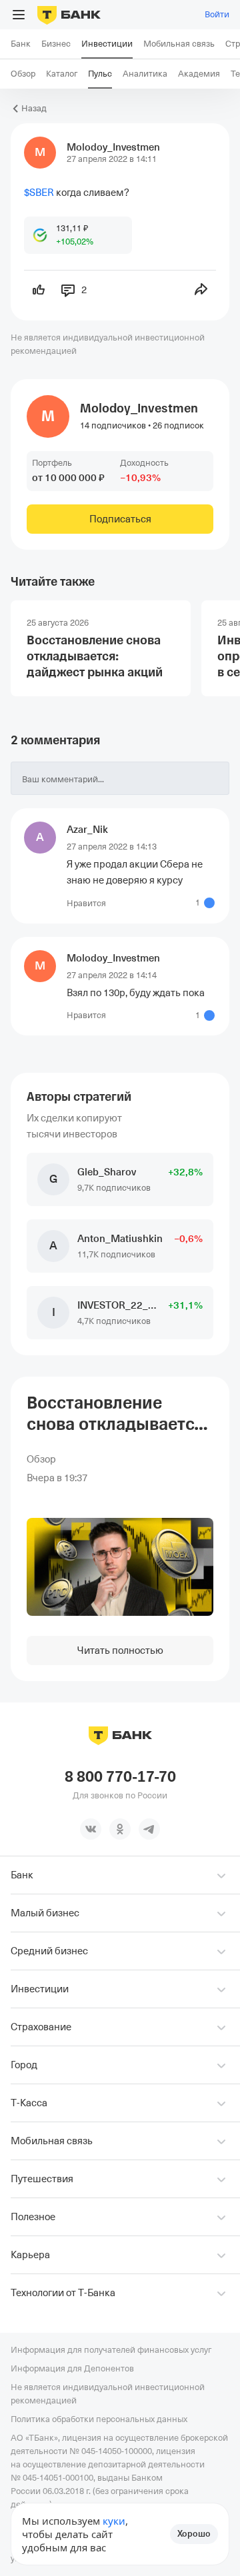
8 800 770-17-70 (120, 1777)
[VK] (91, 1829)
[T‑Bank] (69, 15)
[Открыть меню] (19, 15)
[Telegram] (149, 1829)
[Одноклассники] (120, 1829)
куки (114, 2521)
